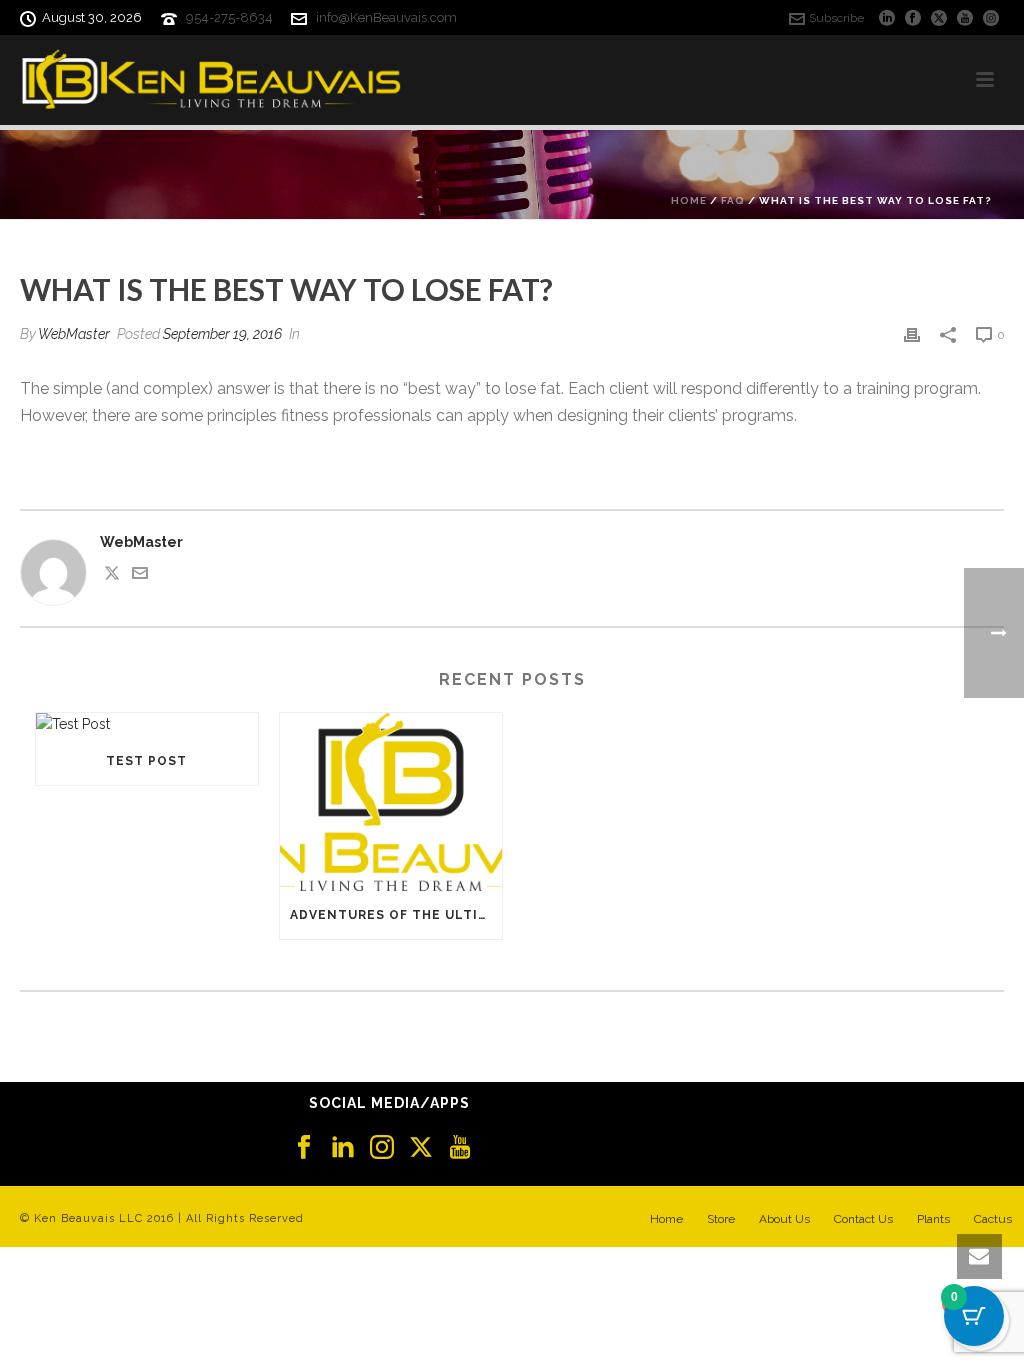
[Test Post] (147, 725)
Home (689, 200)
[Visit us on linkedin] (343, 1148)
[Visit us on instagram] (382, 1148)
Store (721, 1219)
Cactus (993, 1219)
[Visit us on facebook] (304, 1148)
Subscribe (836, 18)
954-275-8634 (229, 17)
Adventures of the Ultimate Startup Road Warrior (396, 915)
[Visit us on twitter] (421, 1148)
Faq (733, 200)
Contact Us (863, 1219)
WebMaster (74, 334)
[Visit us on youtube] (460, 1148)
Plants (933, 1219)
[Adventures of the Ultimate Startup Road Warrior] (391, 802)
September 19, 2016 (222, 334)
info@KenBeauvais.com (386, 17)
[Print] (912, 334)
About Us (784, 1219)
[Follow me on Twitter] (112, 576)
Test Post (146, 761)
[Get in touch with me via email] (140, 576)
